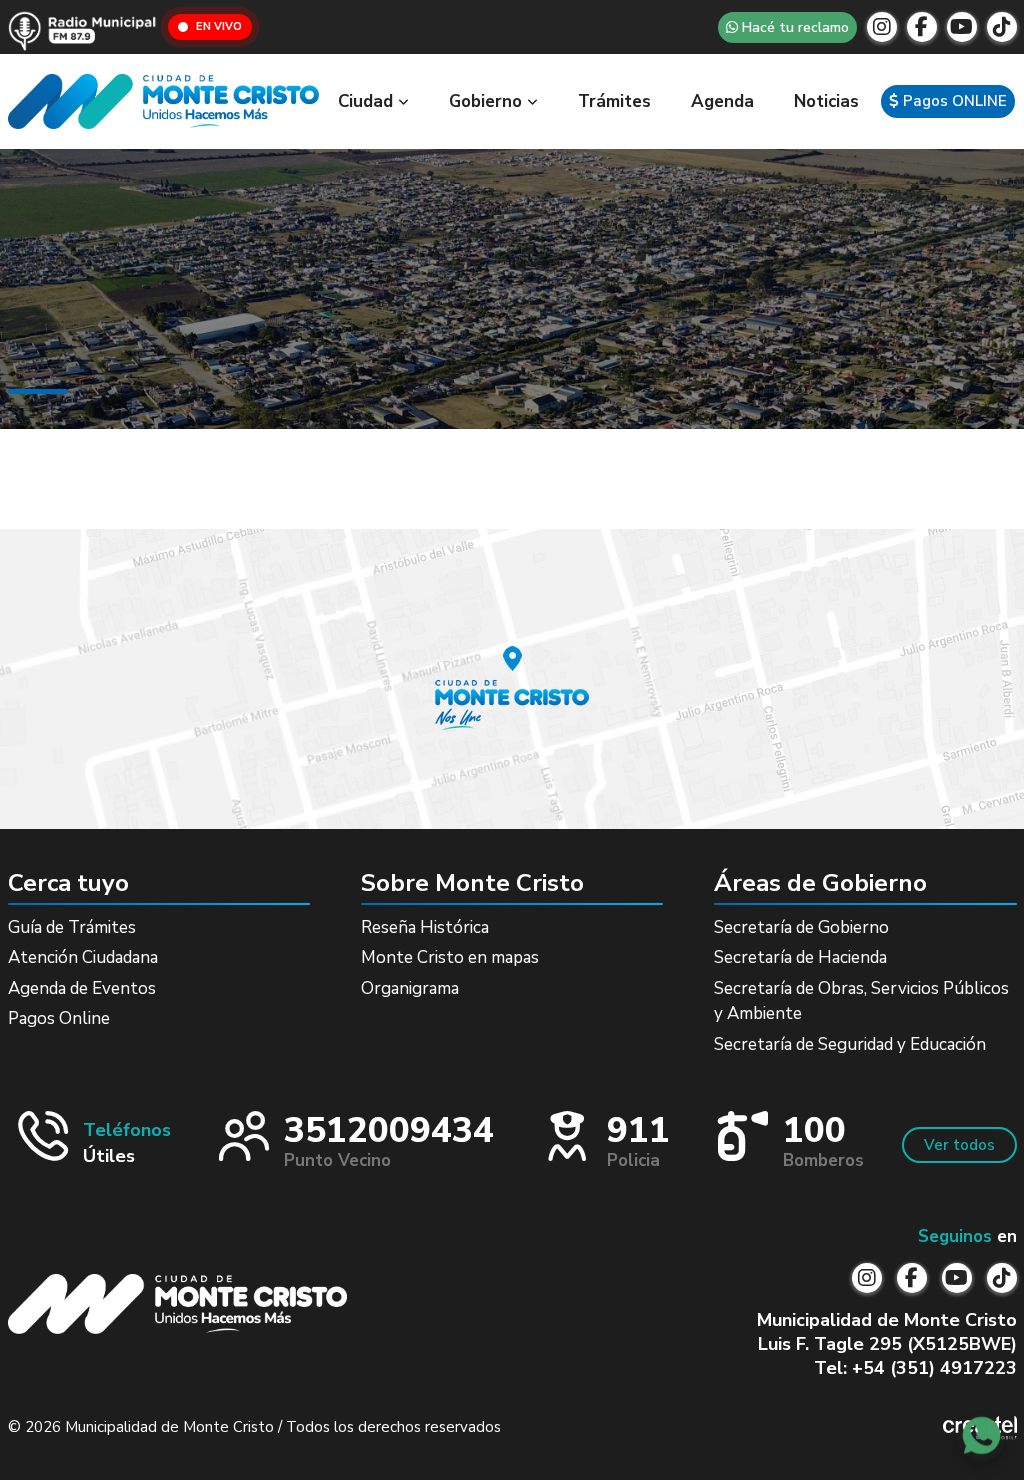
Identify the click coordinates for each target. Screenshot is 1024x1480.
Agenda (722, 101)
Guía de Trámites (72, 927)
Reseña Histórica (425, 927)
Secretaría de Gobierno (801, 927)
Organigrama (410, 988)
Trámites (614, 101)
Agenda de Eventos (82, 988)
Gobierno (488, 101)
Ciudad (368, 101)
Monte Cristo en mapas (450, 957)
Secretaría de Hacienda (800, 957)
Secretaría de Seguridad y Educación (850, 1044)
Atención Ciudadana (83, 957)
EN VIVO (219, 26)
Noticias (826, 101)
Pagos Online (59, 1018)
